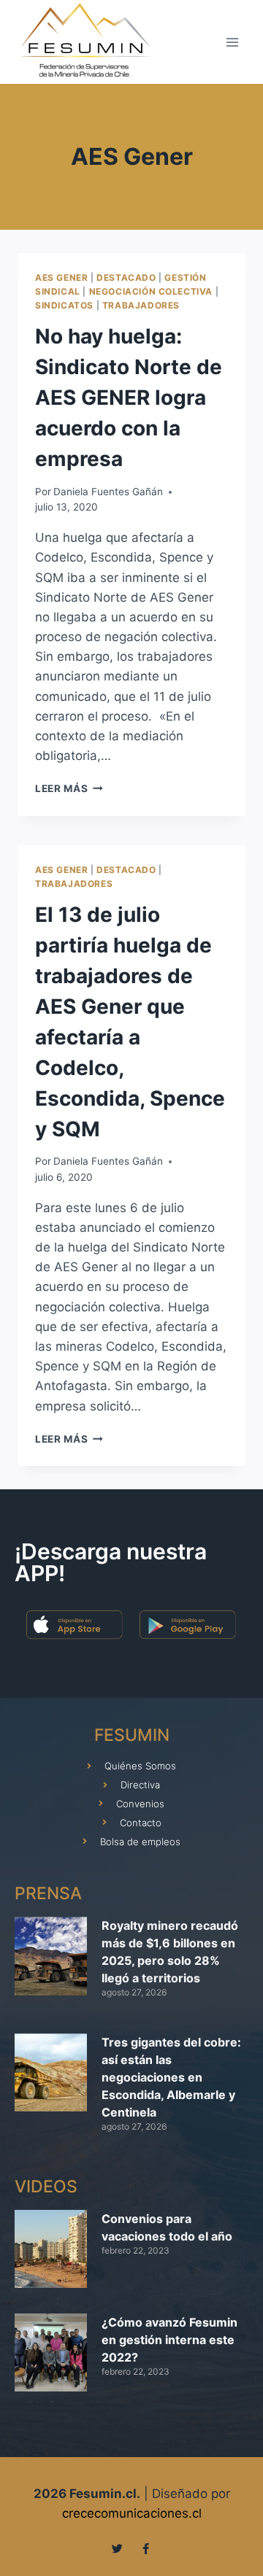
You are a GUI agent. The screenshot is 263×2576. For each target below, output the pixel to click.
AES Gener (61, 278)
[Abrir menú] (232, 42)
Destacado (126, 278)
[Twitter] (117, 2549)
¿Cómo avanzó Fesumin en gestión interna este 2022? (169, 2340)
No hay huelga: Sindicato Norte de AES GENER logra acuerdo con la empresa (129, 397)
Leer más (69, 788)
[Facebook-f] (146, 2549)
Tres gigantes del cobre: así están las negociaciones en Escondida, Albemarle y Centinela (171, 2077)
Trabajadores (141, 305)
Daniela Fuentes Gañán (108, 492)
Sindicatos (64, 305)
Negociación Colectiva (151, 291)
